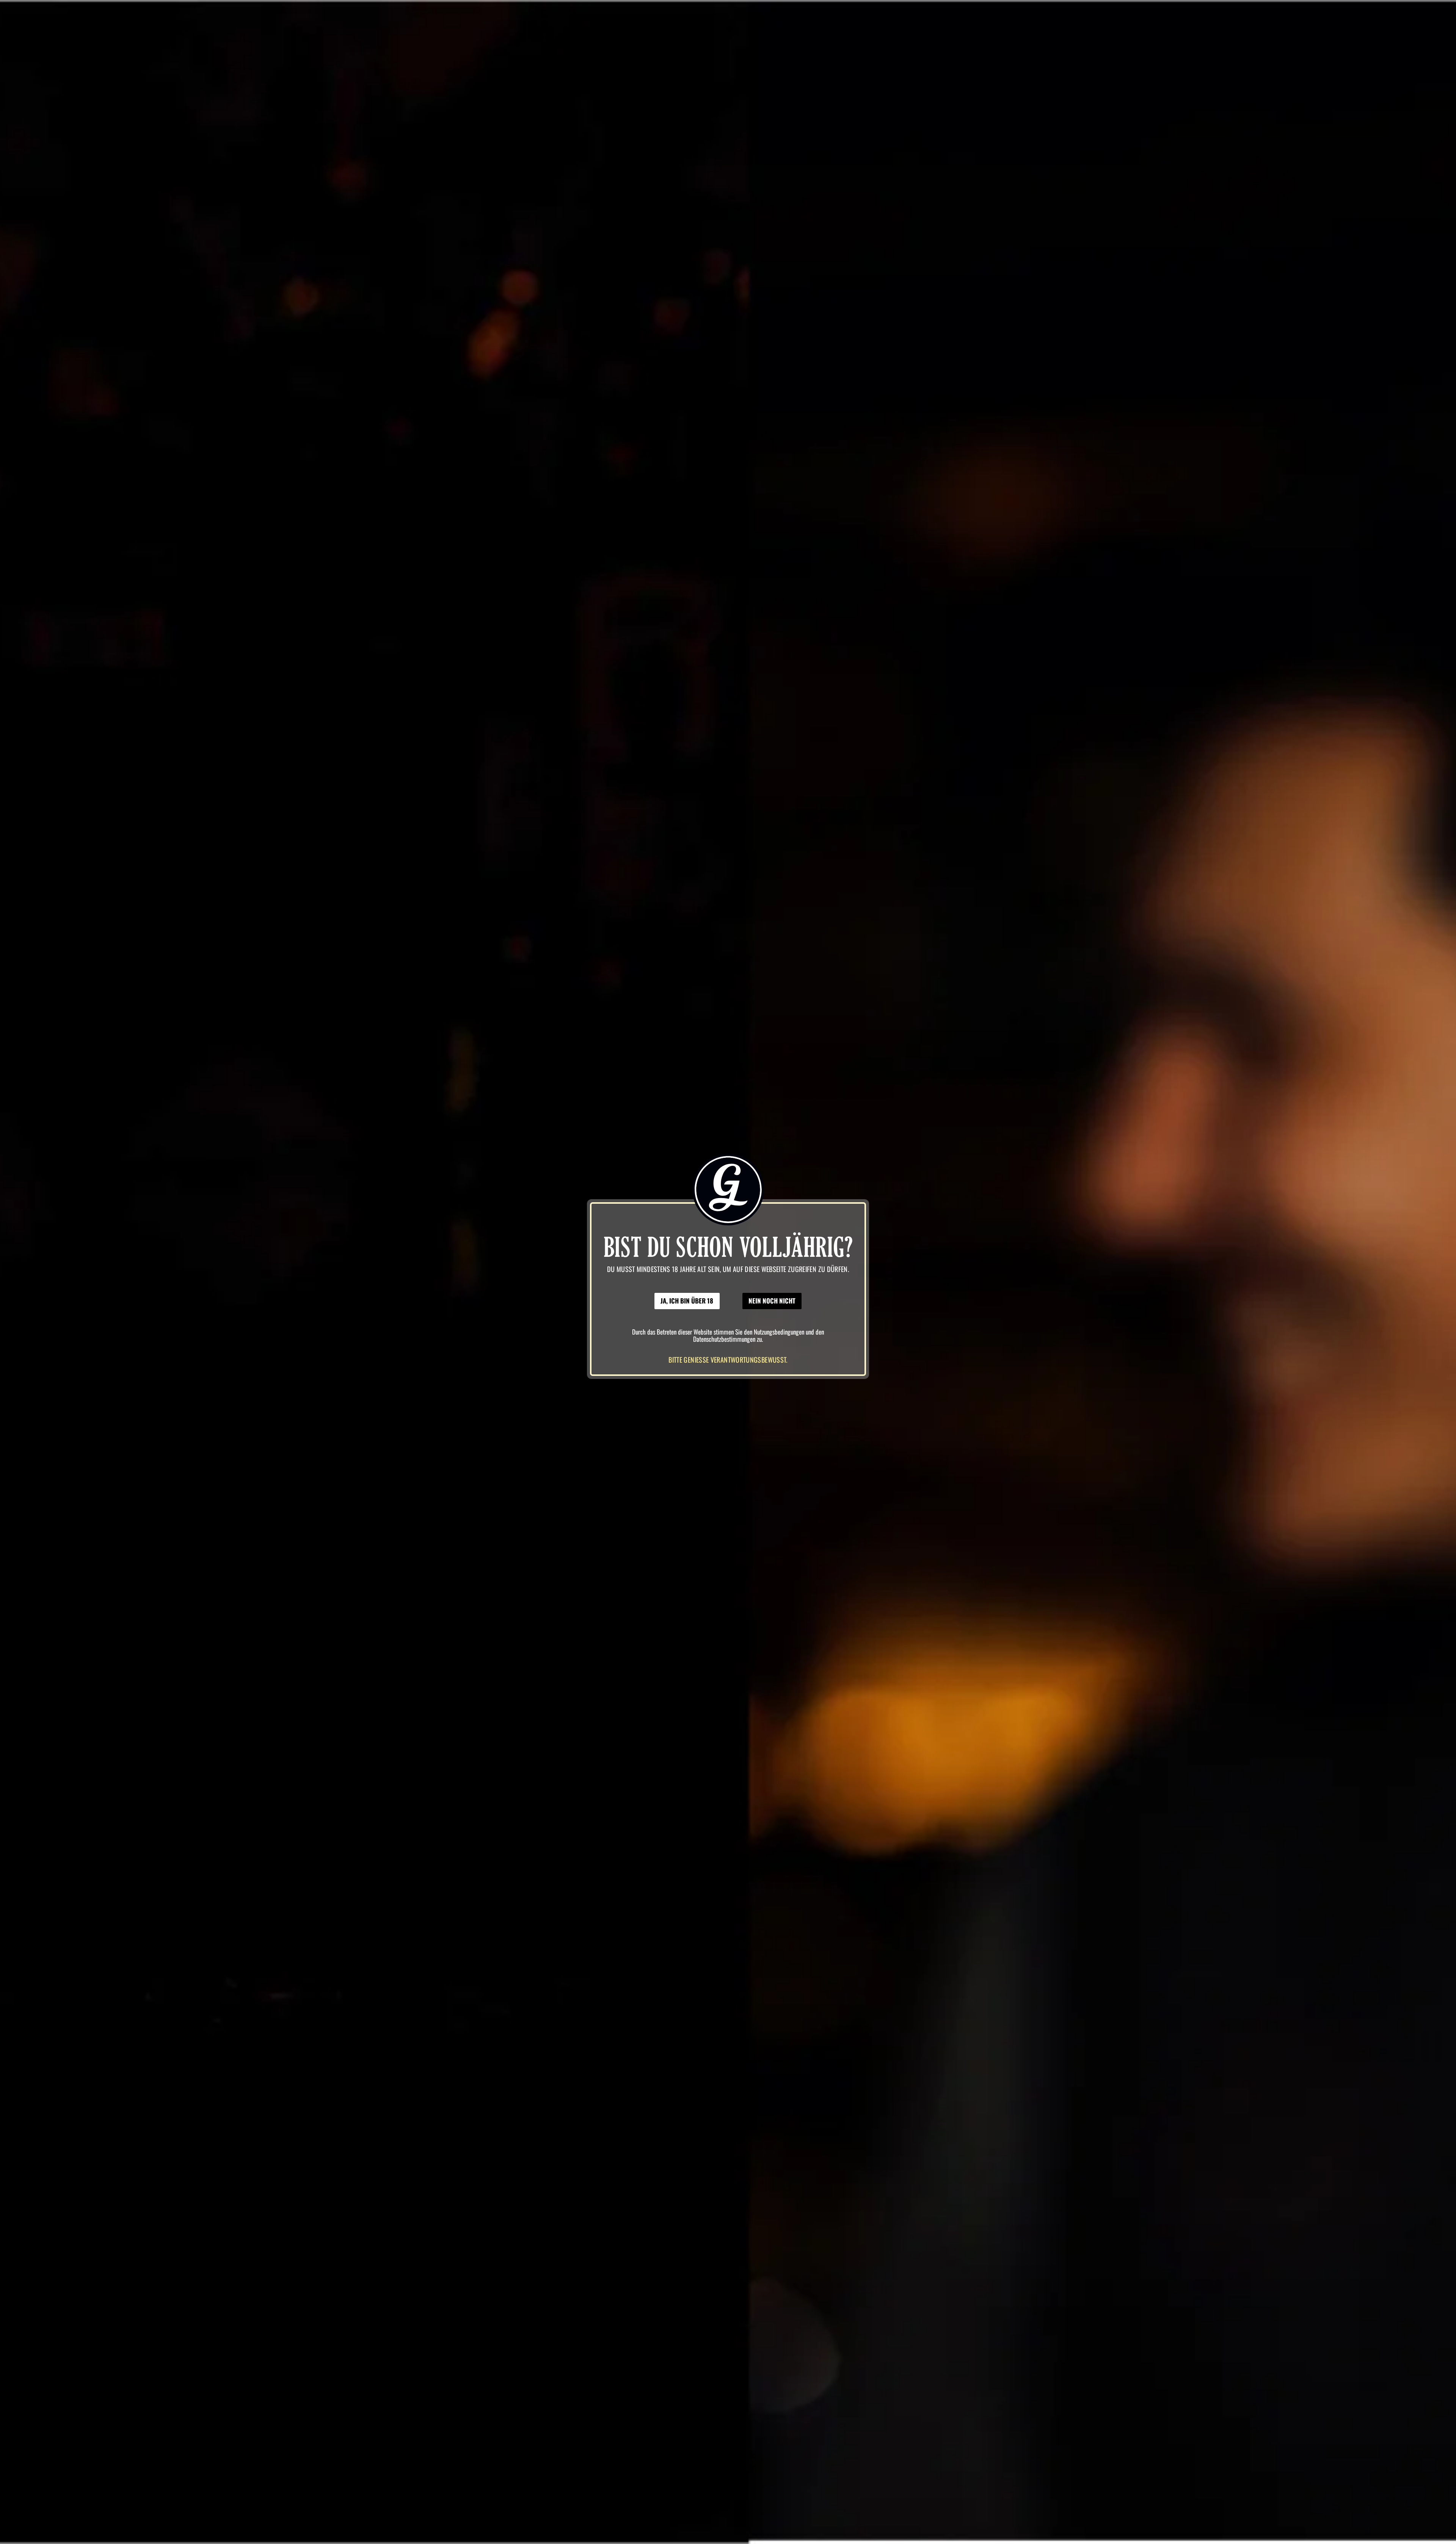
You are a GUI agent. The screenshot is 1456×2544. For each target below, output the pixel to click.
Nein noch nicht (772, 1301)
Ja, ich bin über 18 (687, 1301)
